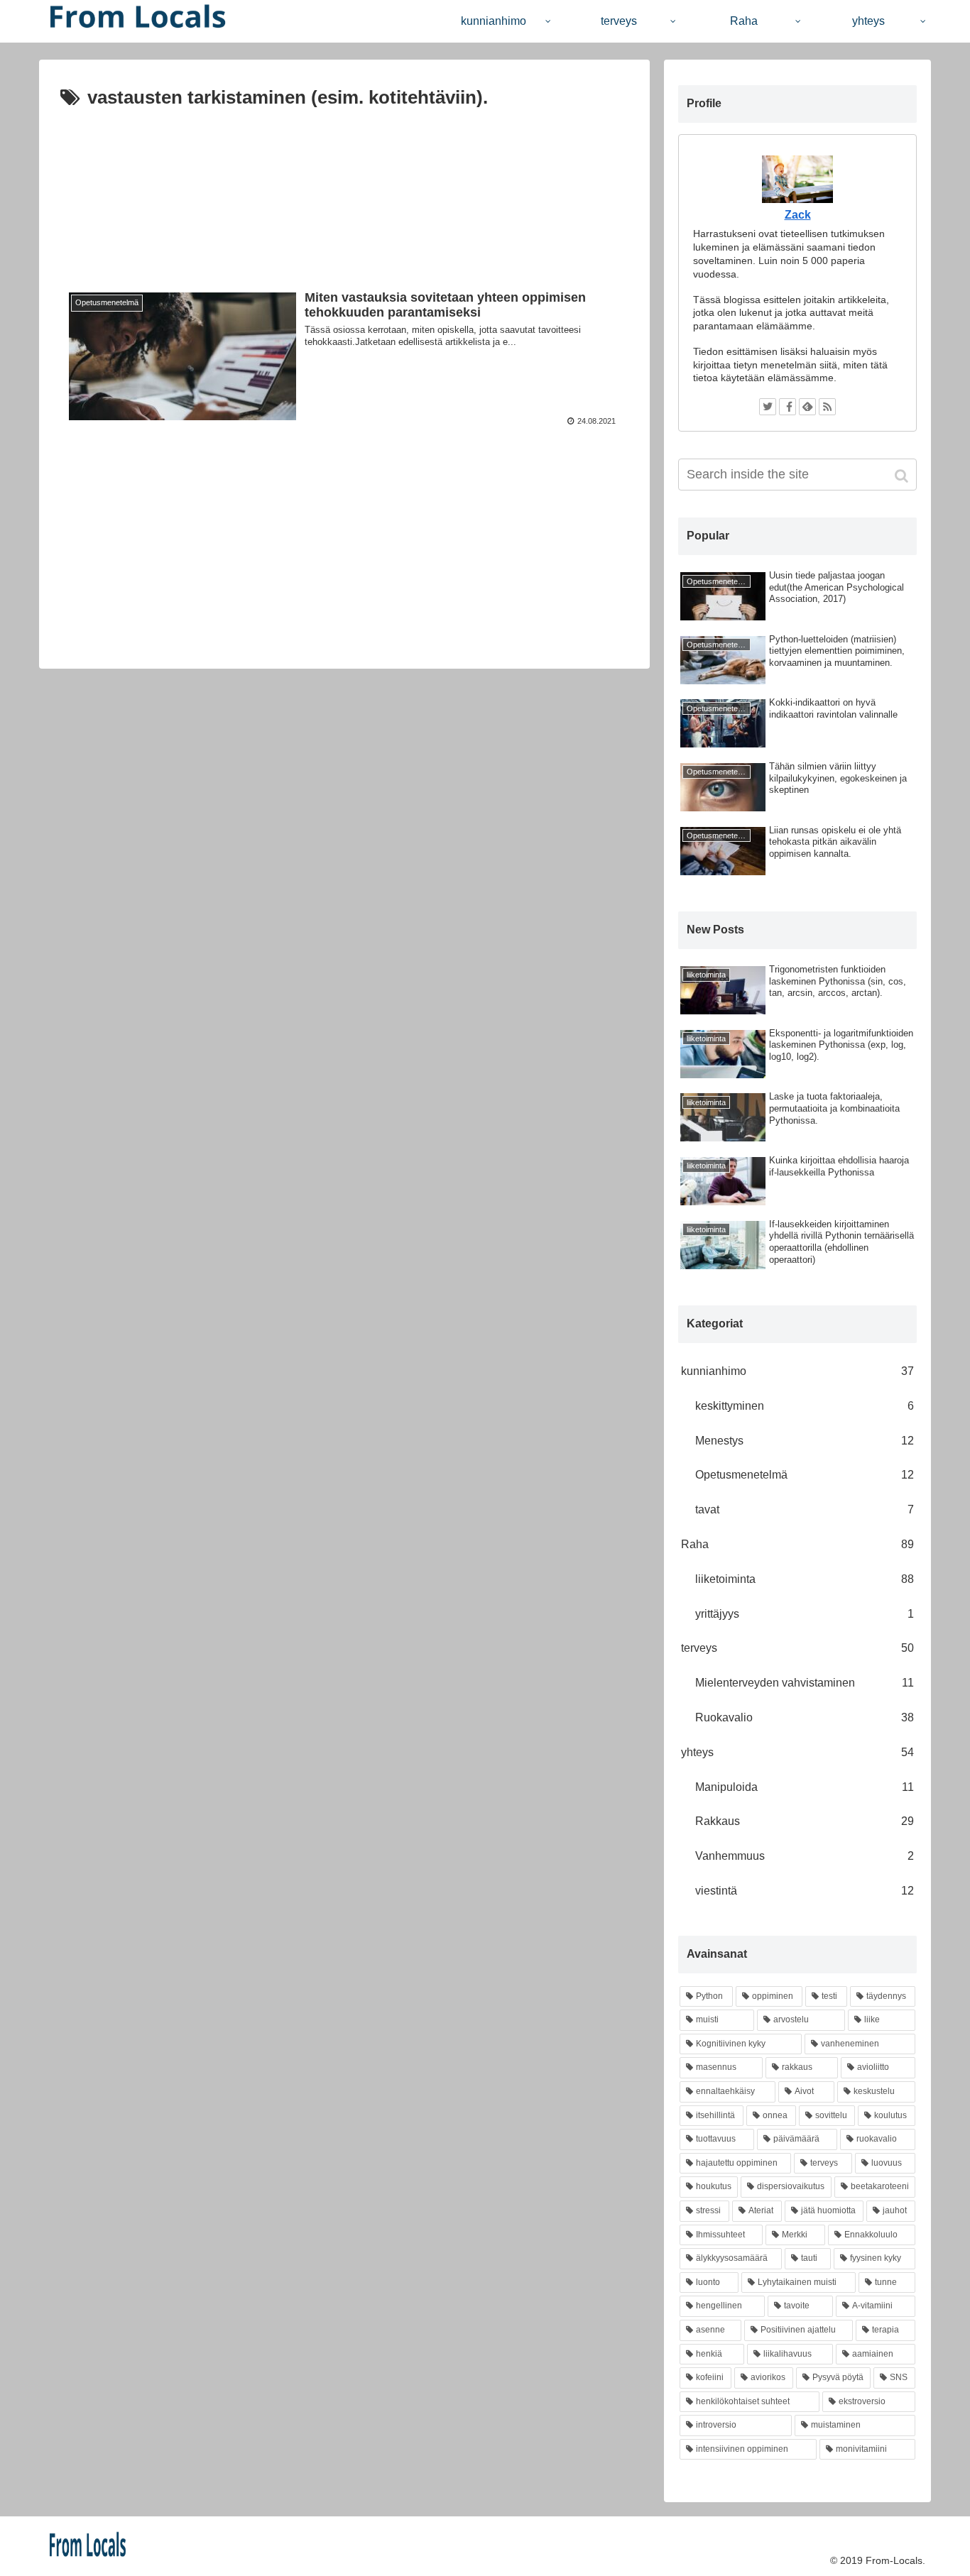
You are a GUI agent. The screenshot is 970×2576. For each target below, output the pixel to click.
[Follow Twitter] (768, 407)
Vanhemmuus (805, 1856)
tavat (805, 1509)
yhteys (797, 1752)
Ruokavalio (805, 1717)
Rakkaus (805, 1821)
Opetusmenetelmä (805, 1475)
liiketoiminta (805, 1579)
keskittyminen (805, 1406)
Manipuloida (805, 1787)
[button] (903, 476)
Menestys (805, 1441)
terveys (797, 1648)
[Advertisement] (344, 188)
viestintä (805, 1891)
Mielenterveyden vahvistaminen (805, 1683)
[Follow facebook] (788, 407)
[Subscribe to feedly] (807, 407)
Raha (797, 1544)
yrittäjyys (805, 1614)
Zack (798, 215)
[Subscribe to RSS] (827, 407)
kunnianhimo (797, 1371)
